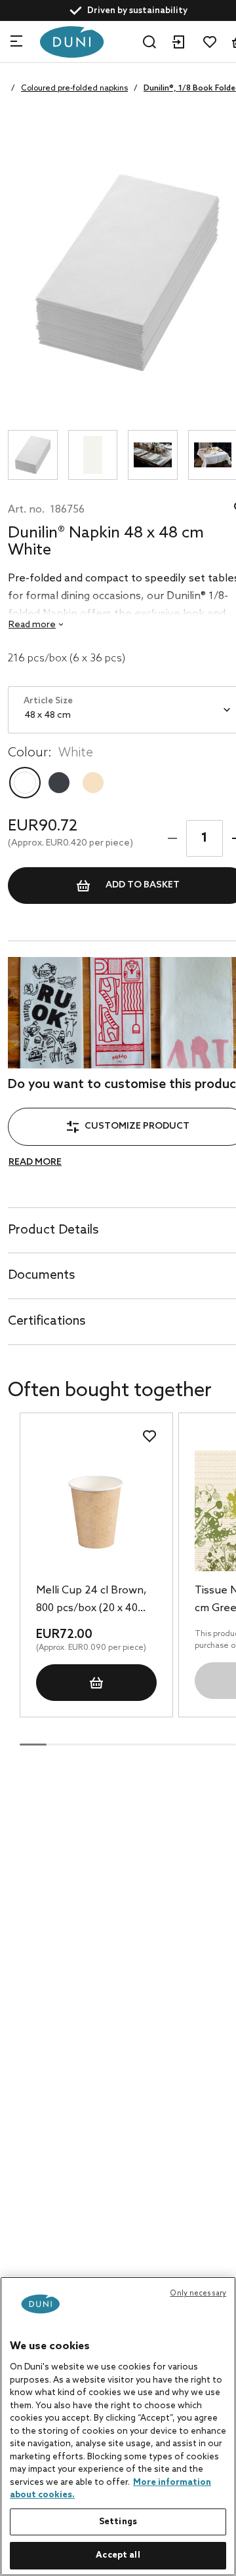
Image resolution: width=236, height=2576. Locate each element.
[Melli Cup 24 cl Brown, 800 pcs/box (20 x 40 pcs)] (96, 1511)
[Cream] (93, 783)
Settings (118, 2522)
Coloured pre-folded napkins (74, 88)
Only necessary (198, 2293)
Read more (35, 1162)
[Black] (59, 783)
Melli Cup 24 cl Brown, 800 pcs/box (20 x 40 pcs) (91, 1601)
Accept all (118, 2555)
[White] (25, 783)
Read (32, 625)
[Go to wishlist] (210, 42)
